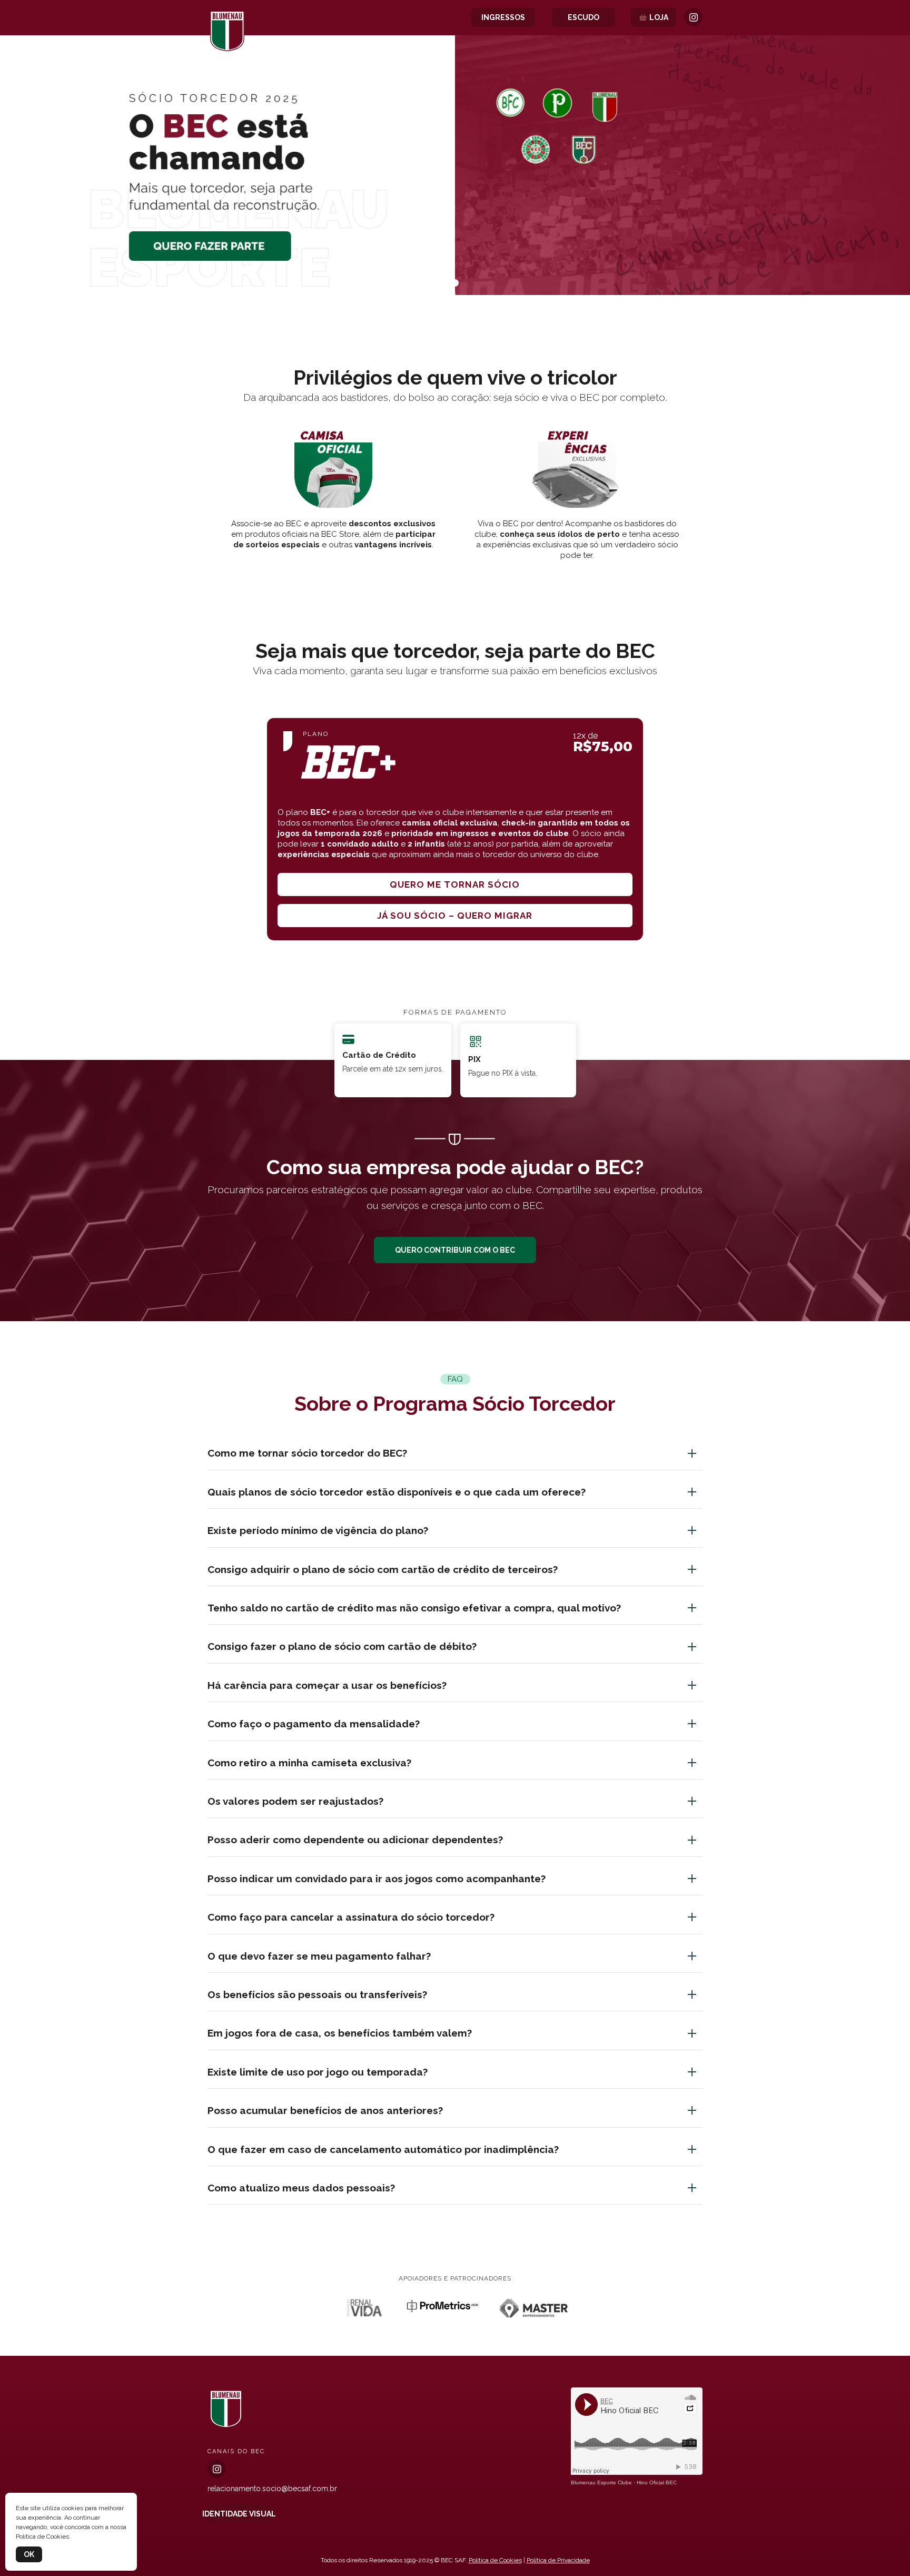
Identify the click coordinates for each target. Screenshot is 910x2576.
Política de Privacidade (558, 2560)
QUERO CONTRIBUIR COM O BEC (455, 1250)
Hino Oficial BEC (657, 2482)
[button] (455, 283)
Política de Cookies (495, 2560)
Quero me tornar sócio (455, 884)
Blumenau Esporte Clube (601, 2482)
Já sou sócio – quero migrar (455, 916)
